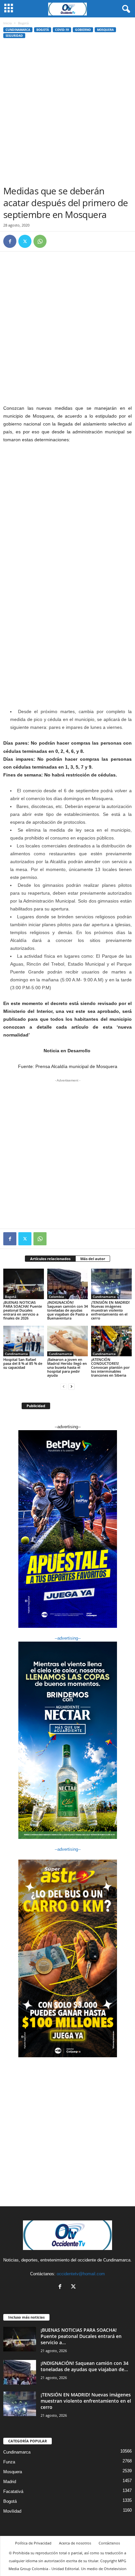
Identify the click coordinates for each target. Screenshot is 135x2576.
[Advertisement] (67, 114)
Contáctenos (109, 2543)
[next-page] (71, 1386)
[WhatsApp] (40, 241)
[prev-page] (64, 1386)
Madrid (10, 2482)
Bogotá (43, 30)
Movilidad (12, 2511)
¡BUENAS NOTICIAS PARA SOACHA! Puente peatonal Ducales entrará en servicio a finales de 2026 (23, 1310)
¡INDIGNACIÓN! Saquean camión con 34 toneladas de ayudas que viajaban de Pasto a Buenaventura (67, 1310)
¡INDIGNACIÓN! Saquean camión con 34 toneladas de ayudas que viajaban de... (85, 2366)
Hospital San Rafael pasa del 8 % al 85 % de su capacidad (23, 1363)
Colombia (56, 1297)
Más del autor (93, 1259)
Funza (9, 2462)
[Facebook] (10, 241)
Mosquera (105, 30)
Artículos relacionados (50, 1259)
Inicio (8, 23)
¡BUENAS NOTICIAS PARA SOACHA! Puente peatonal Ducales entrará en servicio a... (81, 2336)
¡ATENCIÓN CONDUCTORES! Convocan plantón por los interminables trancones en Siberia (110, 1367)
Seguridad (14, 36)
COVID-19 (62, 30)
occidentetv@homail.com (81, 2274)
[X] (25, 241)
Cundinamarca (18, 30)
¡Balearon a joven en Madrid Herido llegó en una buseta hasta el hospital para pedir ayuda (67, 1367)
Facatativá (13, 2491)
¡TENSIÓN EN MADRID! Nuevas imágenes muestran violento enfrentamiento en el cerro (110, 1310)
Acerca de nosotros (75, 2543)
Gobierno (83, 30)
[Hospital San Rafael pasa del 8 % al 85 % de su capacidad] (24, 1341)
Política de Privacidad (33, 2543)
